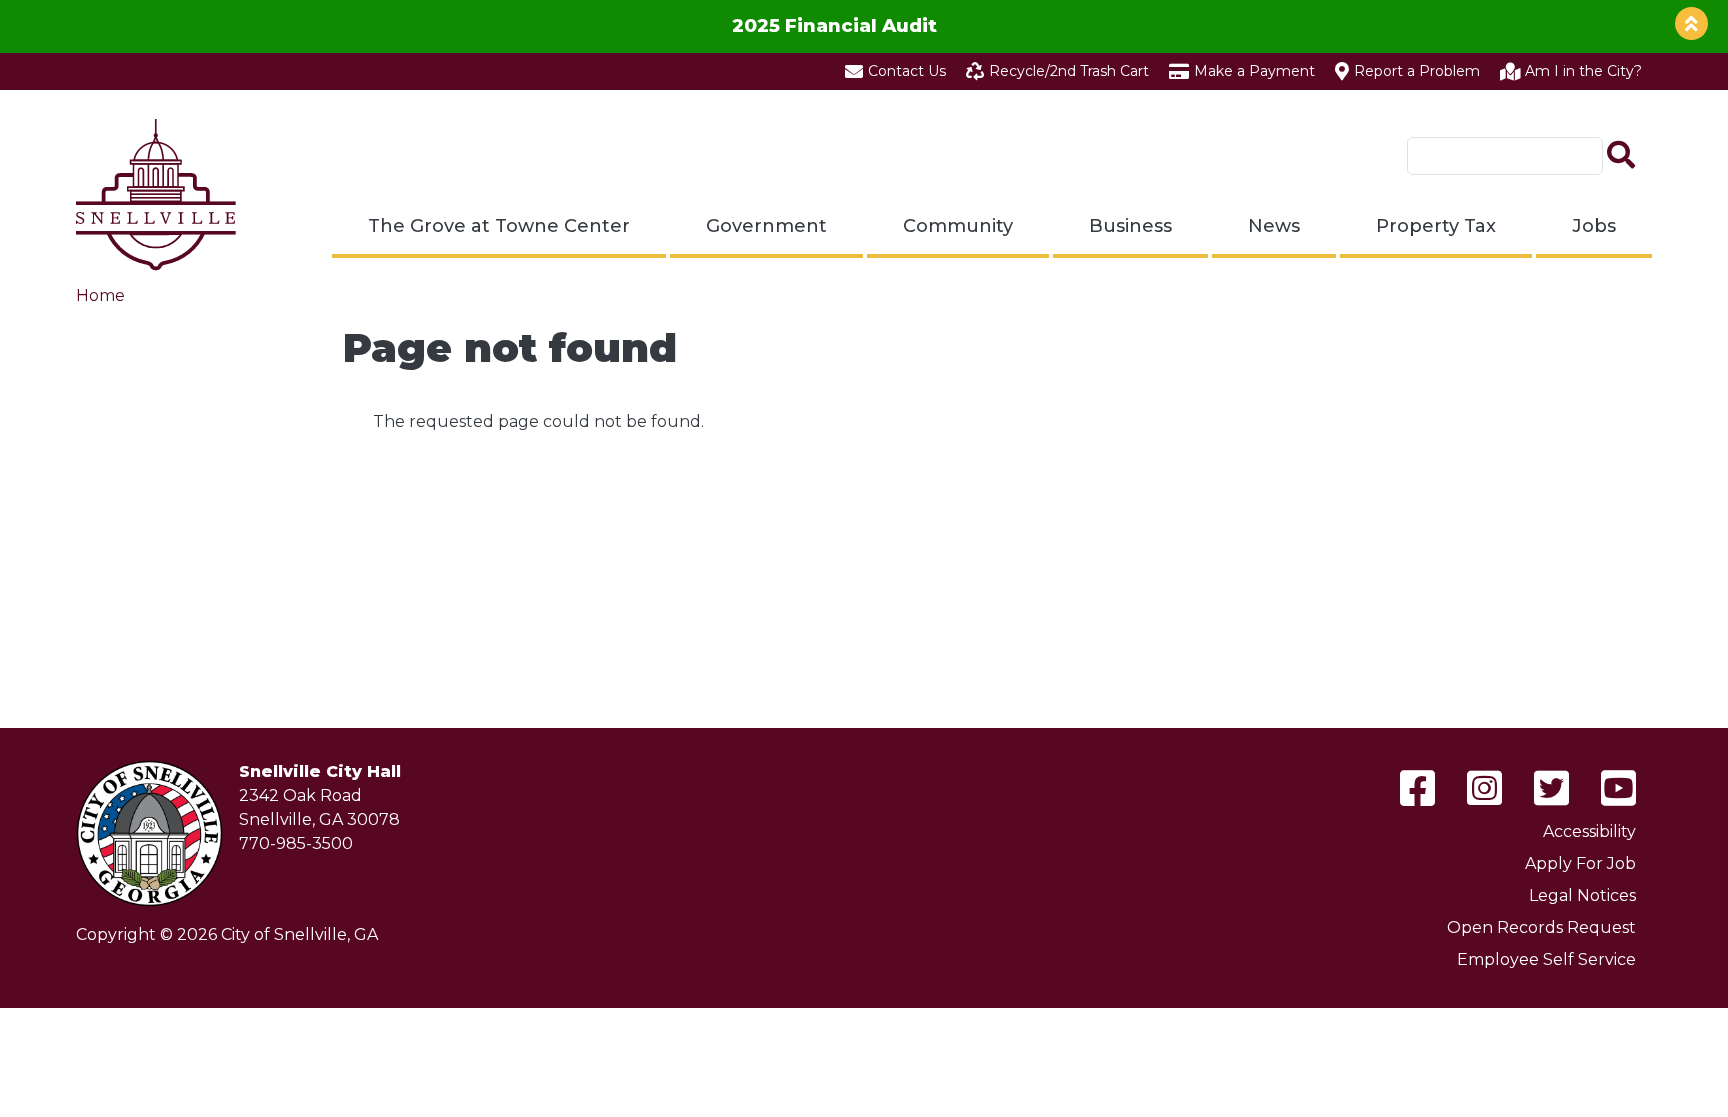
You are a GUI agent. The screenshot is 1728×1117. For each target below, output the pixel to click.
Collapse (1691, 23)
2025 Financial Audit (834, 25)
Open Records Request (1541, 927)
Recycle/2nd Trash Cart (1069, 71)
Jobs (1594, 226)
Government (766, 226)
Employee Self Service (1546, 959)
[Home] (156, 195)
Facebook (1417, 788)
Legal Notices (1582, 895)
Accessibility (1589, 831)
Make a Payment (1254, 71)
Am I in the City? (1583, 71)
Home (100, 295)
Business (1130, 226)
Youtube (1618, 788)
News (1274, 226)
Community (958, 226)
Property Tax (1436, 226)
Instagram (1484, 788)
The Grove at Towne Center (499, 226)
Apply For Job (1580, 863)
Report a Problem (1417, 71)
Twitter (1551, 788)
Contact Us (907, 71)
